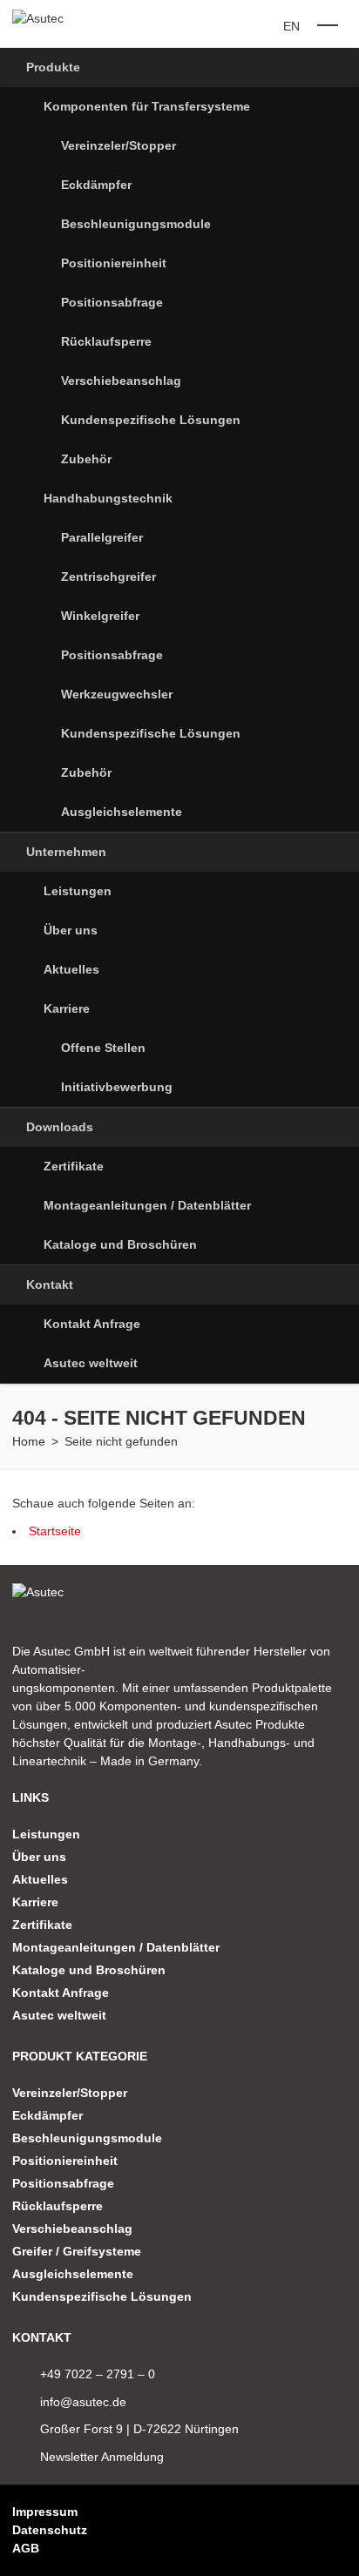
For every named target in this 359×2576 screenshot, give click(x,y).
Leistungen (78, 891)
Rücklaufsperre (106, 341)
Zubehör (86, 459)
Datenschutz (50, 2530)
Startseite (55, 1531)
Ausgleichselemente (122, 812)
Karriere (67, 1008)
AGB (26, 2548)
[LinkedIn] (314, 2530)
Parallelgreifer (102, 537)
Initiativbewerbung (117, 1087)
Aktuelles (71, 969)
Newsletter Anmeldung (102, 2457)
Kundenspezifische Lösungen (151, 420)
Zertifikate (74, 1166)
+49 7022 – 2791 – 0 (98, 2374)
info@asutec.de (83, 2402)
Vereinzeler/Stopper (119, 145)
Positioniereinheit (114, 263)
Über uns (71, 930)
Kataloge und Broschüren (120, 1244)
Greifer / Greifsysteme (77, 2251)
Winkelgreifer (100, 616)
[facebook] (341, 2530)
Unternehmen (66, 852)
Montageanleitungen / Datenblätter (147, 1205)
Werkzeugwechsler (117, 694)
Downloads (60, 1127)
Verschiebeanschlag (121, 381)
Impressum (45, 2512)
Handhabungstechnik (108, 498)
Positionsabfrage (112, 302)
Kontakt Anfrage (92, 1324)
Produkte (53, 67)
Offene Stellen (103, 1048)
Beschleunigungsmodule (136, 224)
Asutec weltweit (91, 1363)
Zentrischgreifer (108, 577)
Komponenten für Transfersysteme (147, 106)
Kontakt (50, 1285)
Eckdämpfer (96, 185)
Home (29, 1441)
